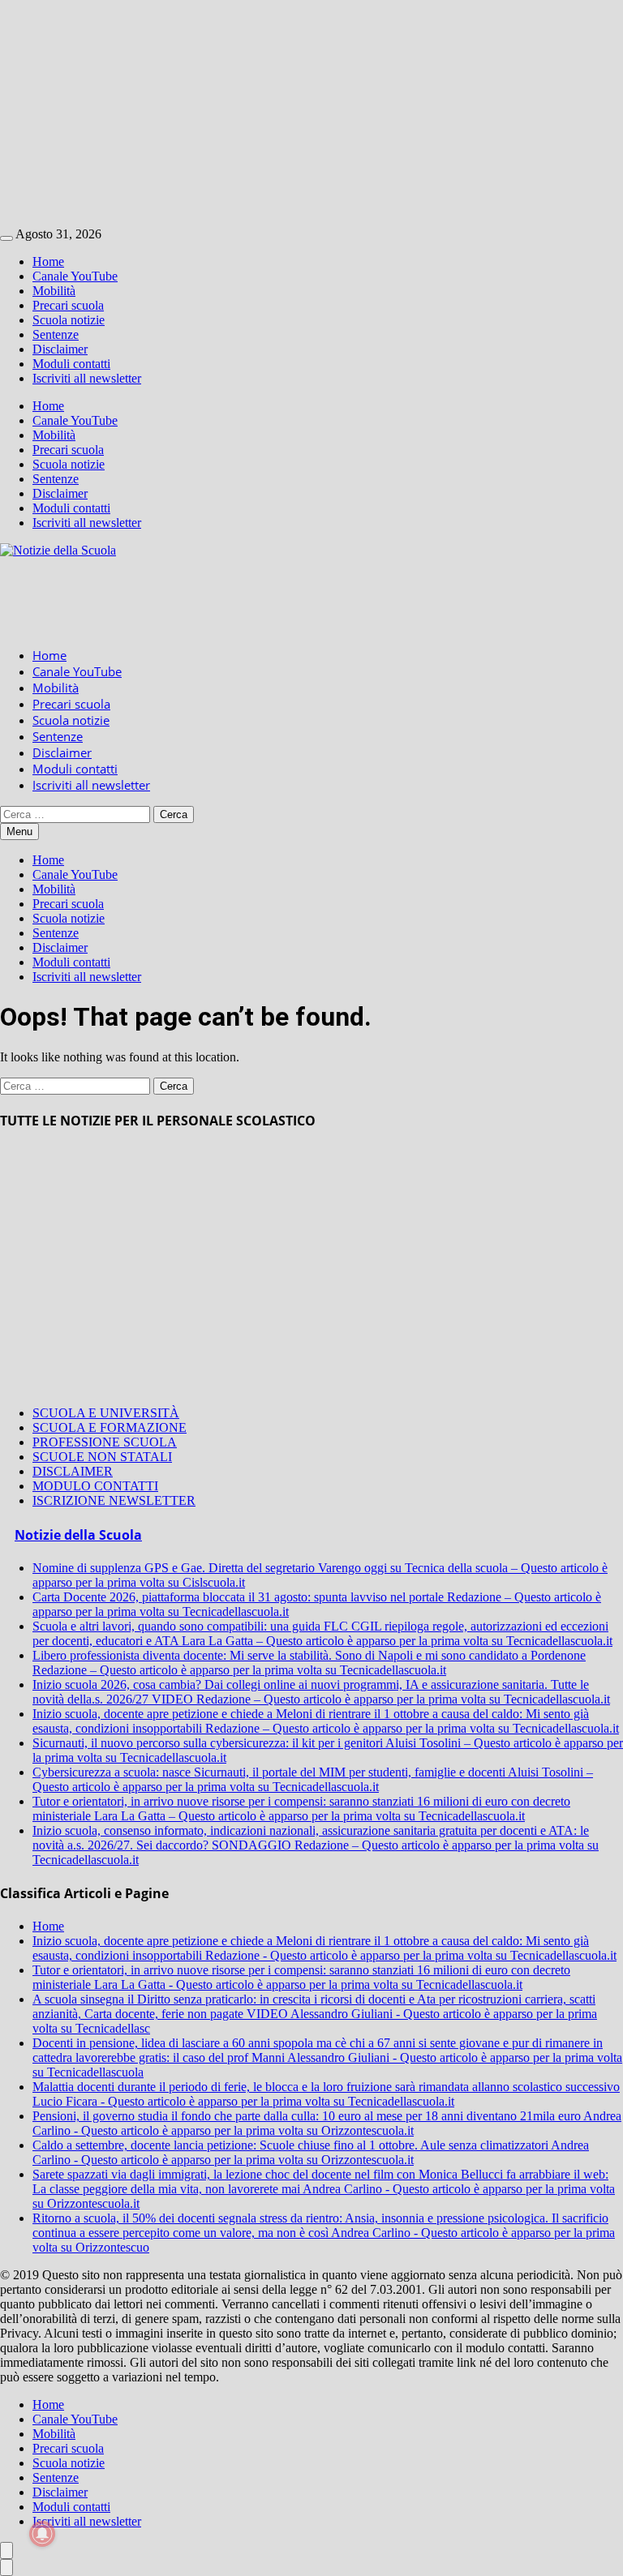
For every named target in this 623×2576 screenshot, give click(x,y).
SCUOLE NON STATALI (102, 1457)
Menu (19, 832)
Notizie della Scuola (78, 1535)
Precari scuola (68, 305)
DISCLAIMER (73, 1471)
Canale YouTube (75, 276)
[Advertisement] (311, 114)
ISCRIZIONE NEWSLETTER (114, 1500)
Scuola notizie (69, 320)
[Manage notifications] (42, 2534)
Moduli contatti (71, 364)
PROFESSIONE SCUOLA (105, 1442)
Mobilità (54, 291)
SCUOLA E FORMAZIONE (110, 1427)
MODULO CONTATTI (95, 1486)
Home (48, 261)
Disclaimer (60, 349)
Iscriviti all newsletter (87, 378)
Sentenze (56, 334)
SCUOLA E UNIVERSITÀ (106, 1413)
